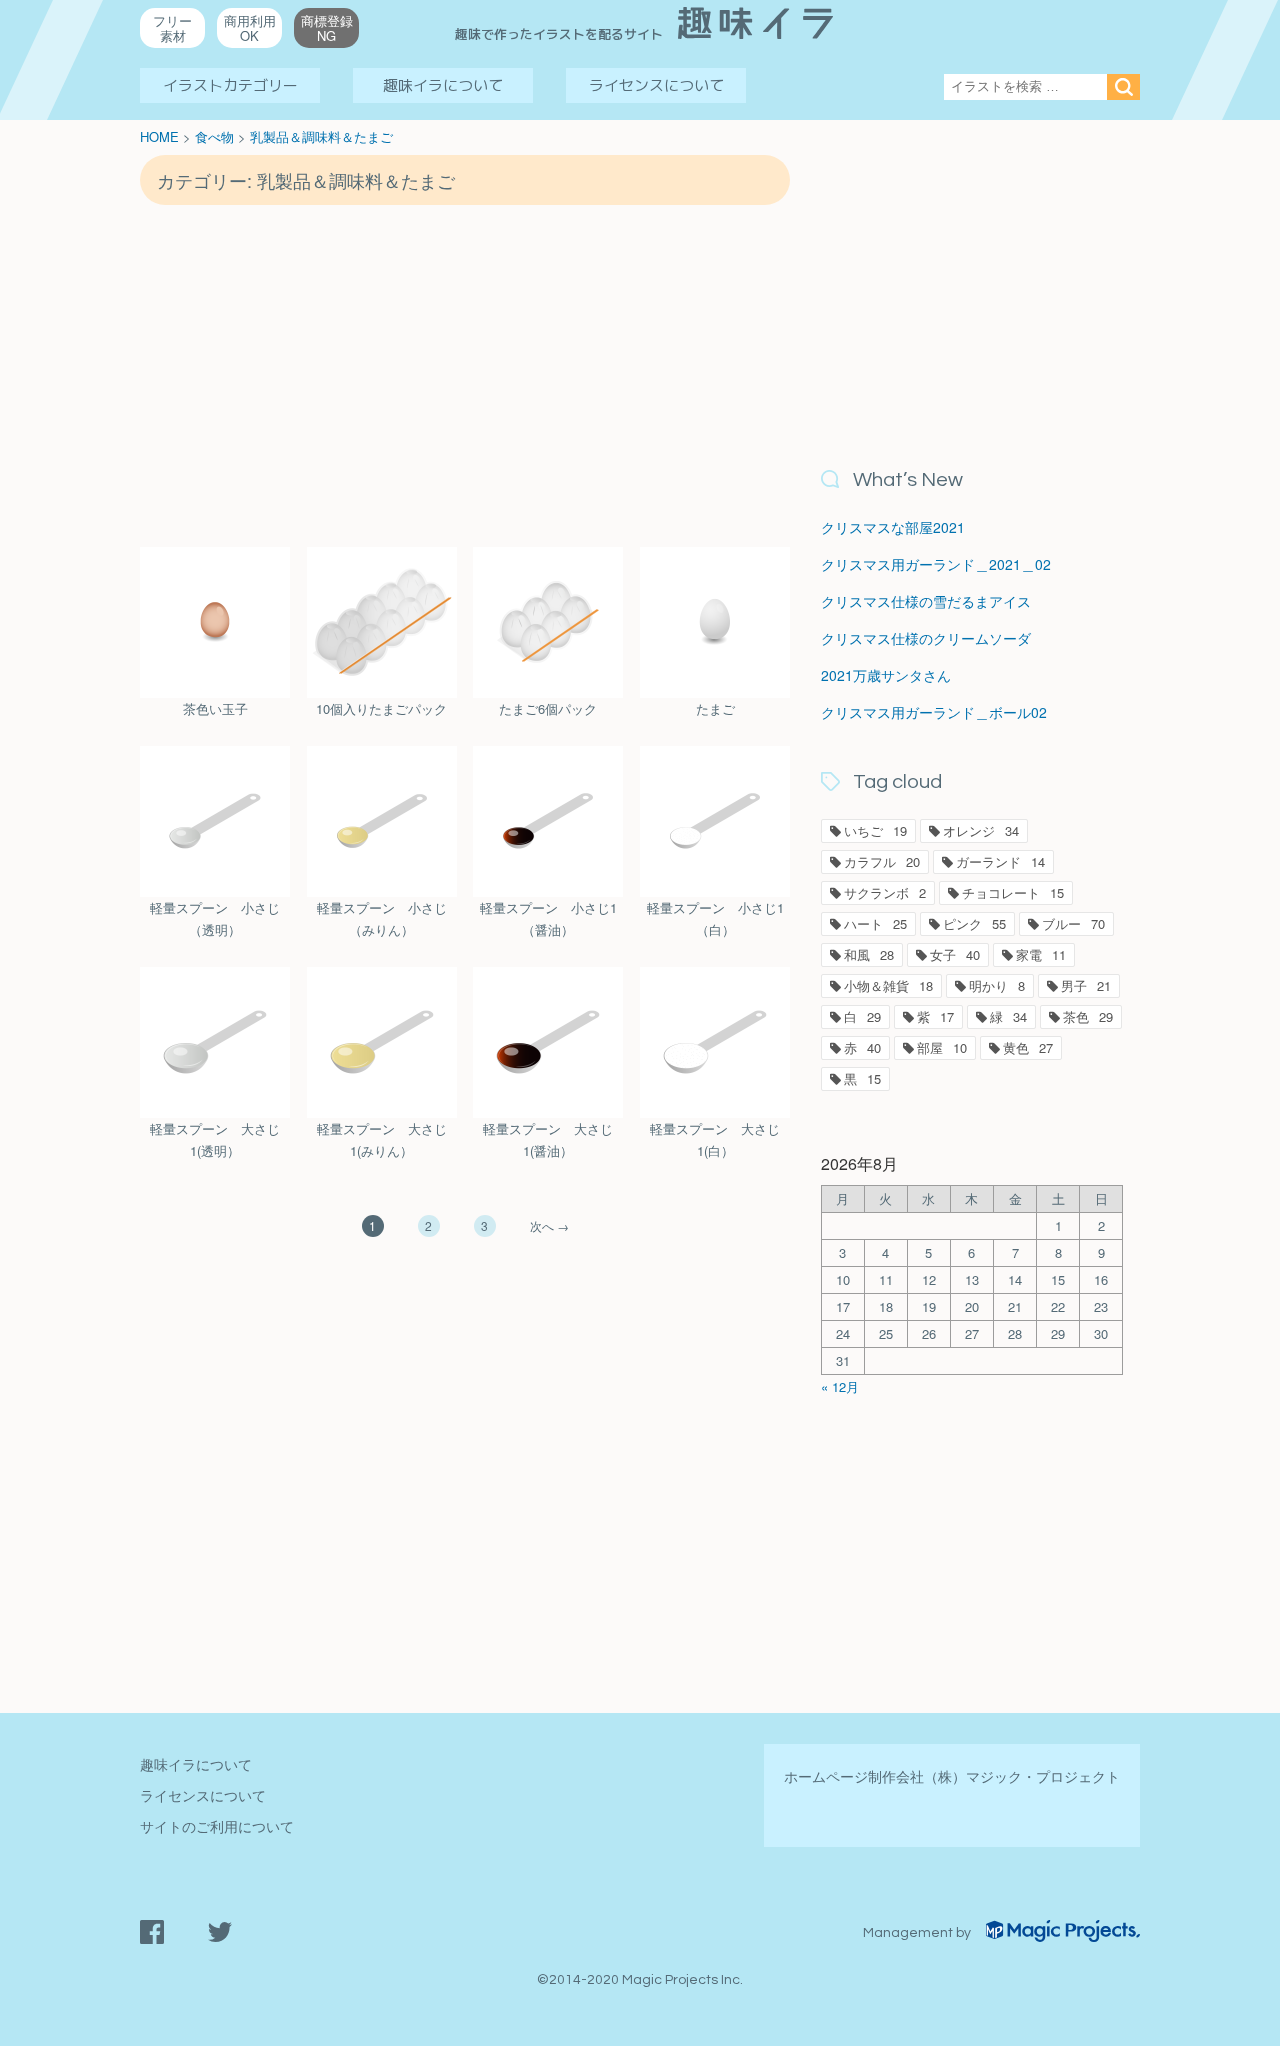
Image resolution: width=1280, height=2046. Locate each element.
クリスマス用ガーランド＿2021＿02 (936, 564)
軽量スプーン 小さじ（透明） (215, 918)
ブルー (1073, 923)
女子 (955, 954)
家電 (1041, 954)
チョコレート (1013, 892)
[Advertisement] (465, 375)
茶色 (1088, 1016)
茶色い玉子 (215, 708)
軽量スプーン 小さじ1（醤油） (548, 918)
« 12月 (840, 1386)
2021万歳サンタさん (886, 675)
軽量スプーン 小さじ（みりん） (382, 918)
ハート (875, 923)
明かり (997, 985)
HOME (159, 136)
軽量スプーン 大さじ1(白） (715, 1139)
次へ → (549, 1225)
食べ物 (214, 136)
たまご (715, 708)
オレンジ (981, 830)
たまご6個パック (548, 708)
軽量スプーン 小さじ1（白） (715, 918)
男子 (1086, 985)
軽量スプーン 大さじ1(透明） (215, 1139)
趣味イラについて (443, 85)
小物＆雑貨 (888, 985)
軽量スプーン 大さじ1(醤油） (548, 1139)
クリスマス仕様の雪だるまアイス (926, 601)
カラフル (882, 861)
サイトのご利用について (217, 1826)
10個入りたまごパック (381, 708)
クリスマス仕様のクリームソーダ (926, 638)
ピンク (974, 923)
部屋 (942, 1047)
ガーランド (1000, 861)
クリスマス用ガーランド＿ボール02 (934, 712)
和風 (869, 954)
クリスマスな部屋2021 (893, 527)
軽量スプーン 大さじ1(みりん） (382, 1139)
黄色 (1028, 1047)
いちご (875, 830)
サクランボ (885, 892)
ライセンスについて (656, 85)
